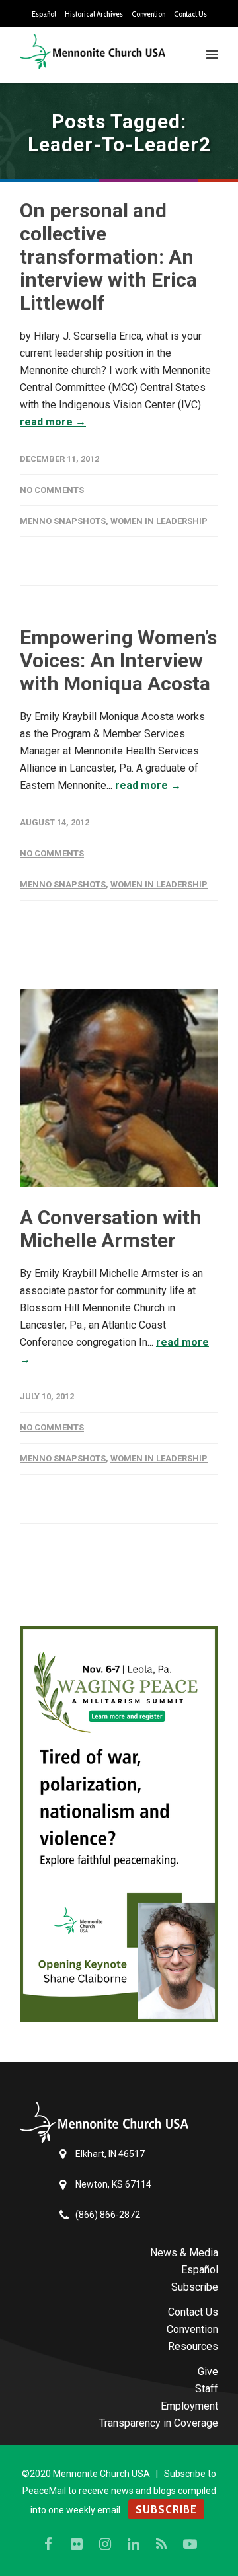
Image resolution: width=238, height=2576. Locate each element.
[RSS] (162, 2544)
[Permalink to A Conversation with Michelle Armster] (119, 1088)
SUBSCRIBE (166, 2509)
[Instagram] (105, 2544)
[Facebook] (48, 2544)
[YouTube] (190, 2544)
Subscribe (195, 2287)
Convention (148, 14)
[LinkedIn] (134, 2544)
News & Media (184, 2253)
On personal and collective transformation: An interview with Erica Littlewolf (108, 257)
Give (208, 2372)
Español (44, 14)
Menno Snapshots (63, 521)
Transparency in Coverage (159, 2423)
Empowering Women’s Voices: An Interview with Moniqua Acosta (118, 660)
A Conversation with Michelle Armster (111, 1229)
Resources (193, 2346)
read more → (53, 422)
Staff (207, 2389)
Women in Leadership (159, 521)
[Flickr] (77, 2544)
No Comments (52, 490)
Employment (189, 2406)
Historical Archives (94, 14)
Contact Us (190, 14)
